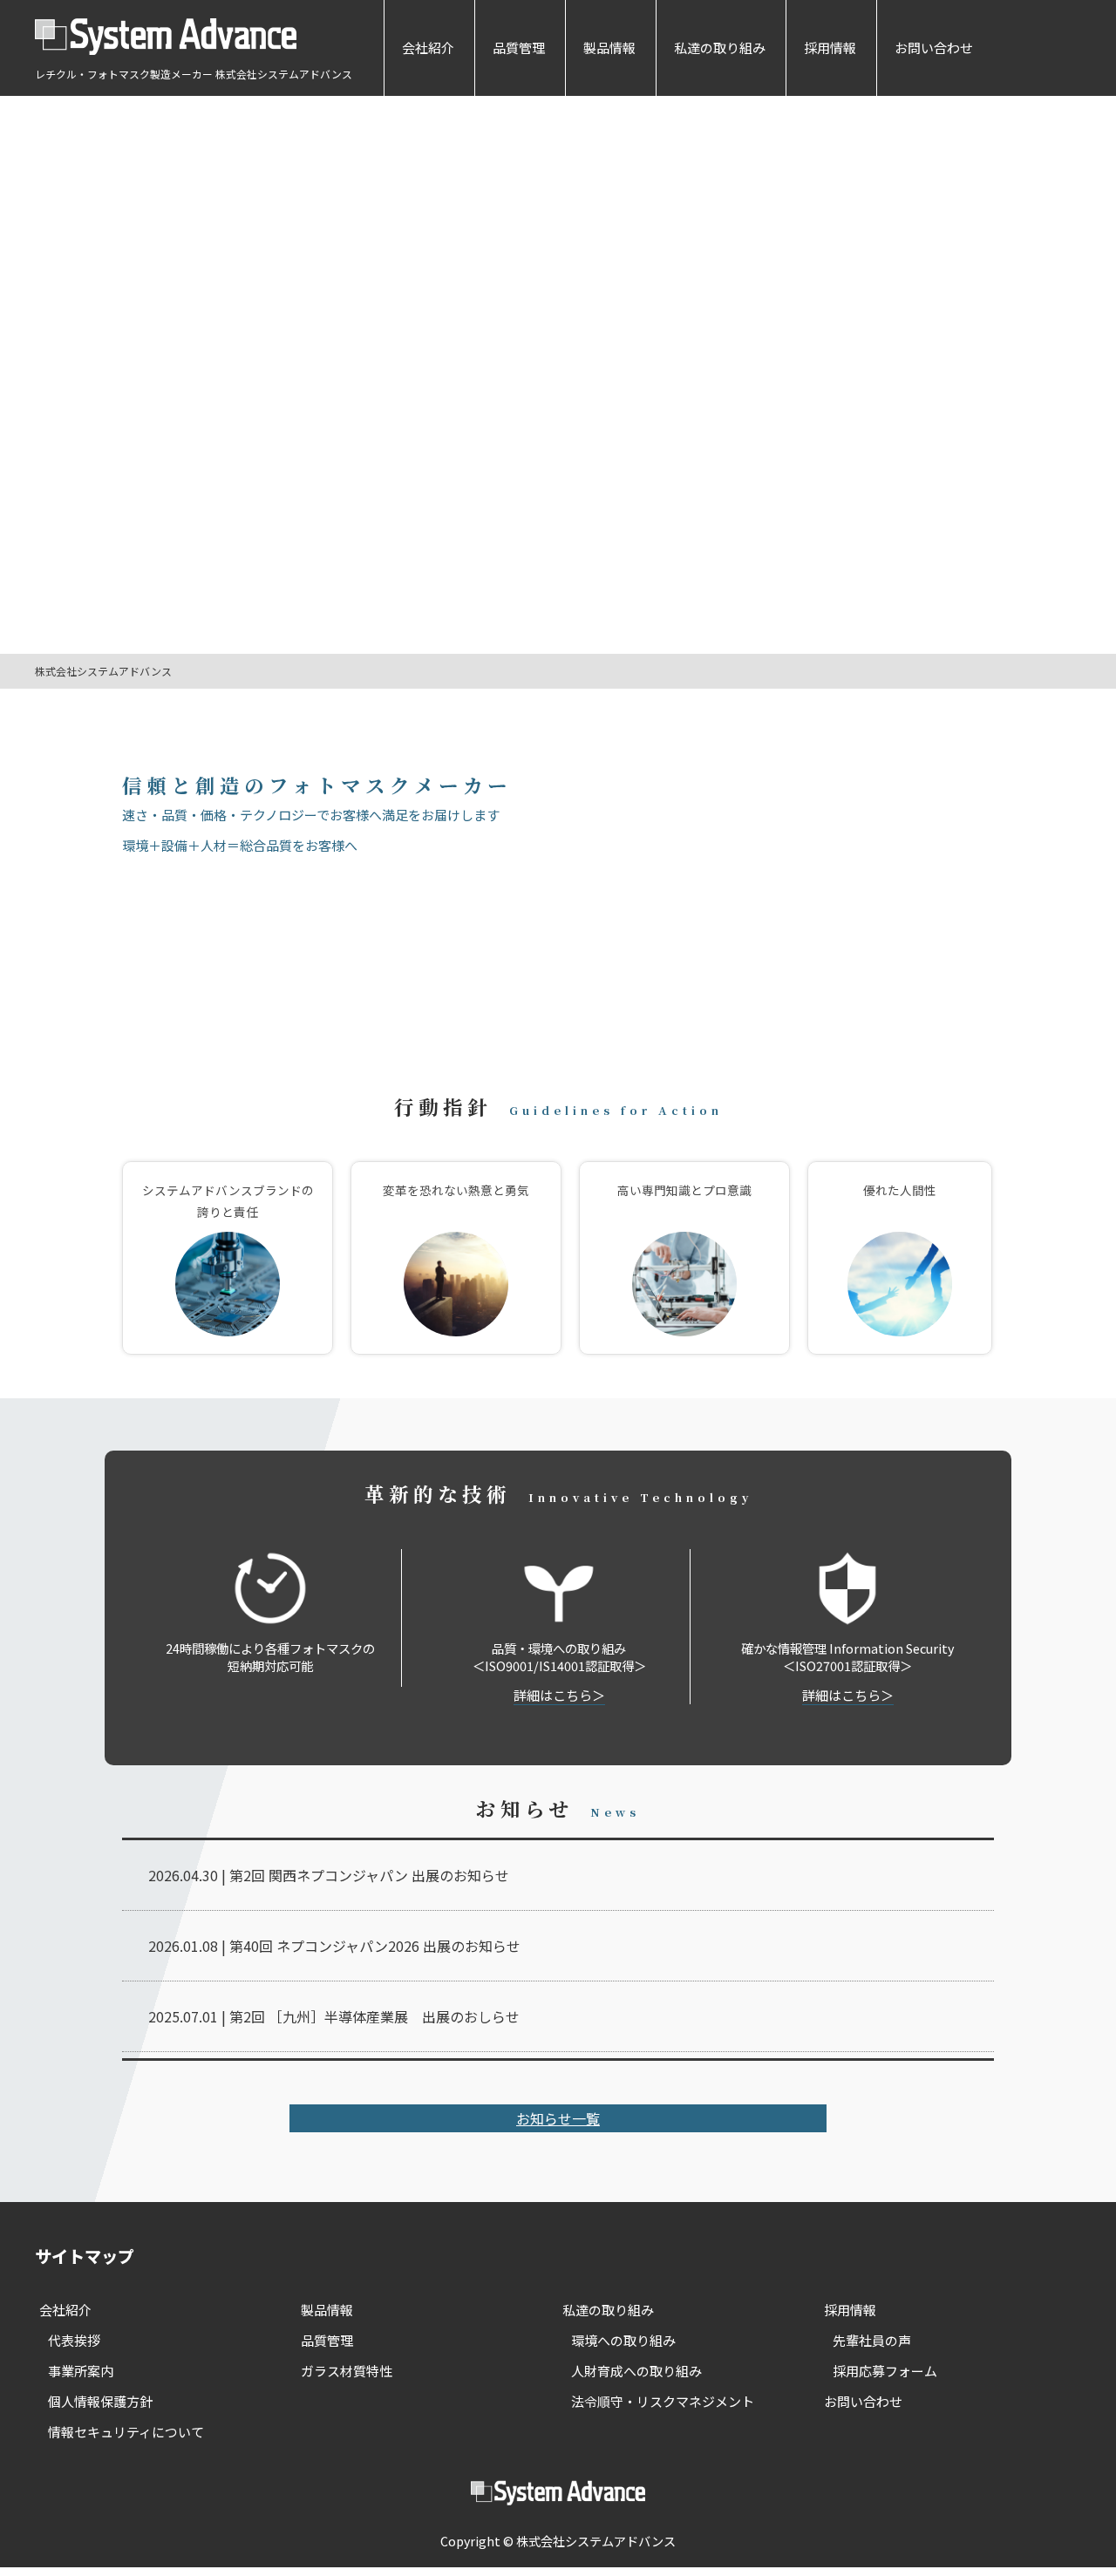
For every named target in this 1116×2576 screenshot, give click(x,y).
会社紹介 (428, 48)
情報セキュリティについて (126, 2432)
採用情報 (830, 48)
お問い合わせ (934, 48)
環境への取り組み (623, 2340)
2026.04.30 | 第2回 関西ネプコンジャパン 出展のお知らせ (329, 1875)
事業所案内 (81, 2371)
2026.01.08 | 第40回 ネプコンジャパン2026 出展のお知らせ (334, 1946)
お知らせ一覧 (558, 2118)
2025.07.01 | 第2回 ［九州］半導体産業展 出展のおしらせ (334, 2016)
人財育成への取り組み (636, 2371)
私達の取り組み (720, 48)
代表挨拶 (74, 2340)
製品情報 (609, 48)
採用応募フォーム (885, 2371)
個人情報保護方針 (100, 2401)
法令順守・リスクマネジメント (663, 2401)
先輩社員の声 (872, 2340)
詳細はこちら (553, 1695)
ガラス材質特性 (347, 2371)
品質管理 (519, 48)
